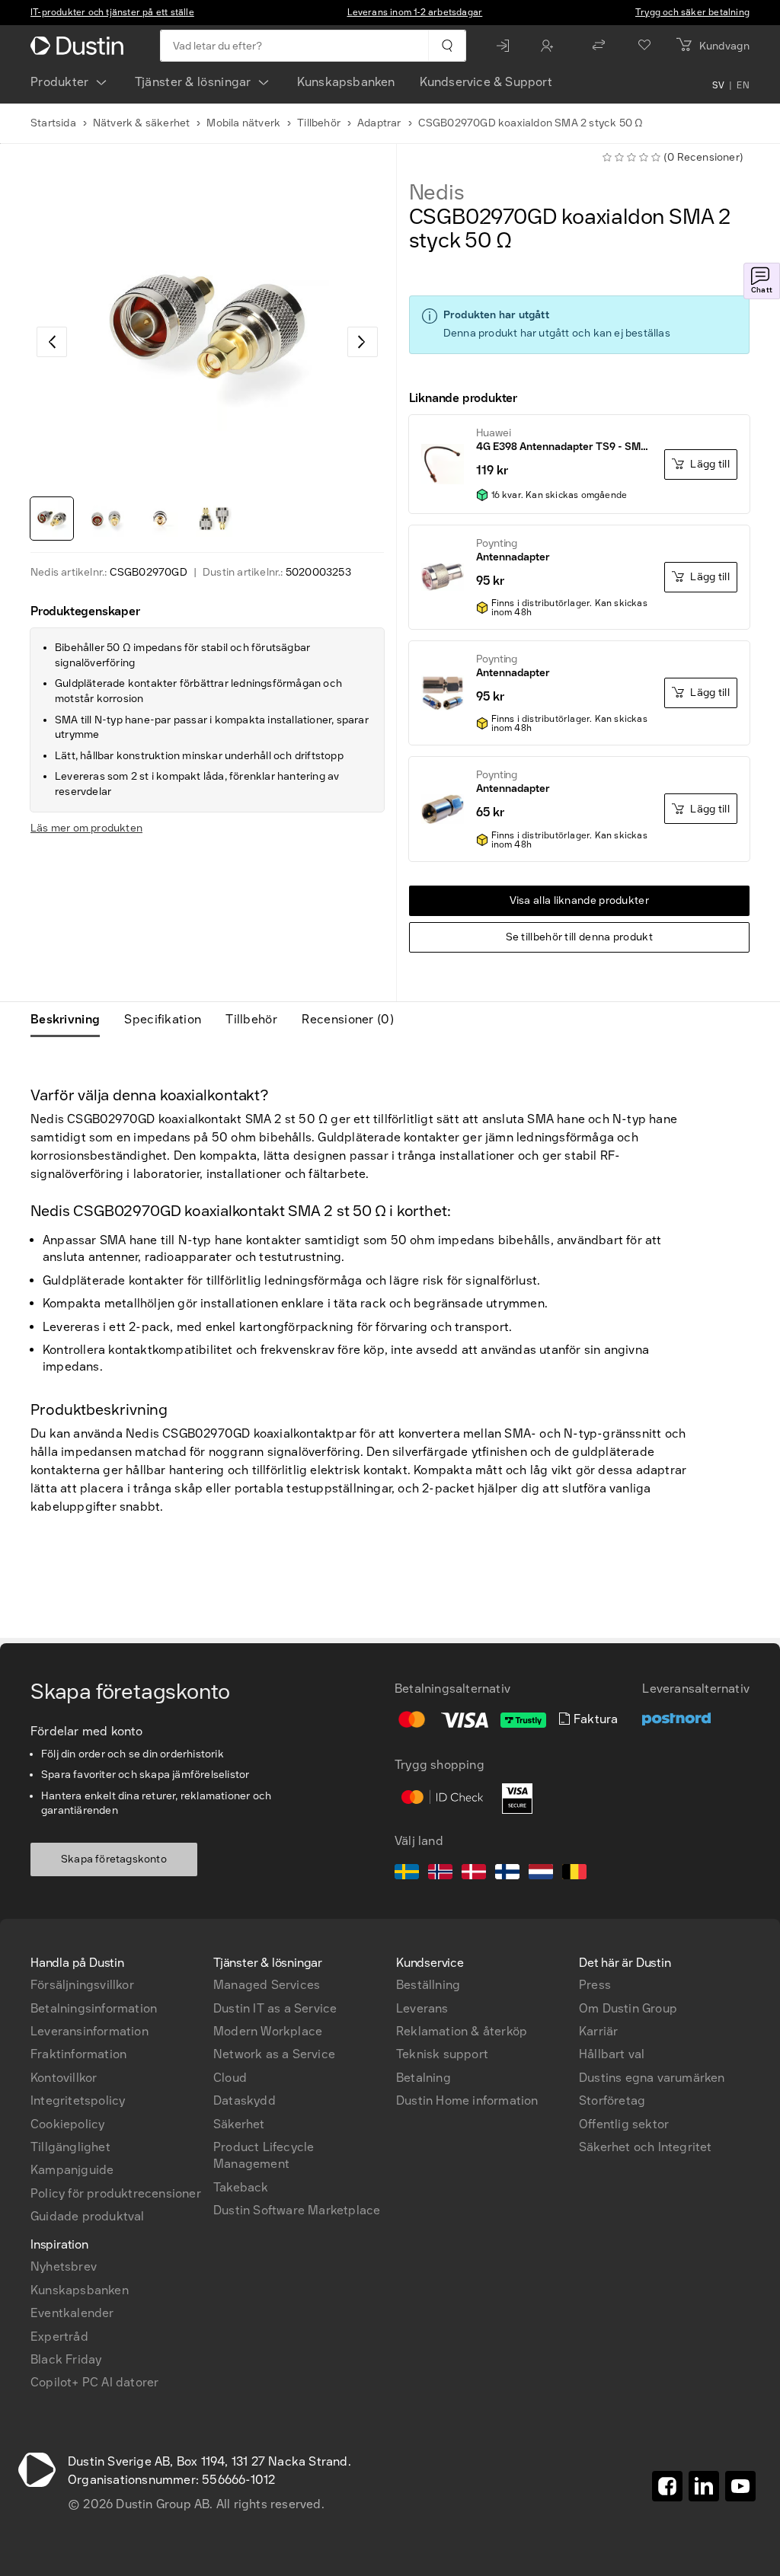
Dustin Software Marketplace (297, 2210)
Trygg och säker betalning (692, 12)
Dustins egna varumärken (652, 2078)
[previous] (52, 342)
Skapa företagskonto (114, 1859)
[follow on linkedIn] (704, 2486)
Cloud (230, 2078)
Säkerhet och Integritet (646, 2147)
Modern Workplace (268, 2031)
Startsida (53, 123)
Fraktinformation (78, 2054)
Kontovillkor (64, 2078)
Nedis (437, 193)
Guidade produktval (88, 2216)
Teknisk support (442, 2054)
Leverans (422, 2008)
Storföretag (612, 2100)
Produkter (60, 82)
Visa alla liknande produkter (579, 900)
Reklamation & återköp (462, 2031)
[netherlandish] (541, 1874)
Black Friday (66, 2359)
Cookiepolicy (67, 2124)
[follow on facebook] (667, 2486)
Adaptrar (379, 123)
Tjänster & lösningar (193, 82)
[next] (363, 342)
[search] (447, 46)
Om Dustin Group (628, 2008)
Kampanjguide (72, 2170)
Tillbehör (319, 123)
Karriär (598, 2031)
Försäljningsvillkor (82, 1985)
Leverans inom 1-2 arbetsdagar (415, 12)
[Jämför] (599, 46)
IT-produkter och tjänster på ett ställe (112, 12)
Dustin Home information (467, 2100)
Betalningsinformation (94, 2008)
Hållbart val (612, 2054)
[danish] (474, 1874)
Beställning (428, 1985)
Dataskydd (245, 2100)
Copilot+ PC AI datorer (94, 2382)
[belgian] (574, 1874)
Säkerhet (239, 2124)
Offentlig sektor (624, 2124)
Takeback (241, 2187)
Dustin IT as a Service (275, 2008)
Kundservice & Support (486, 82)
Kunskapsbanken (346, 82)
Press (595, 1985)
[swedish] (407, 1874)
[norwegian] (440, 1874)
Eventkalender (72, 2313)
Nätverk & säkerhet (142, 123)
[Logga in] (507, 46)
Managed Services (267, 1985)
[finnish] (507, 1874)
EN (743, 85)
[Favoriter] (644, 46)
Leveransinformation (90, 2031)
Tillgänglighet (70, 2147)
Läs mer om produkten (86, 828)
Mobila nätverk (243, 123)
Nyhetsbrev (64, 2266)
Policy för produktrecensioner (116, 2193)
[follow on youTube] (740, 2486)
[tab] (71, 1020)
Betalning (424, 2078)
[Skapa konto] (551, 46)
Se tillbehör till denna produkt (579, 937)
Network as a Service (274, 2054)
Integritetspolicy (78, 2100)
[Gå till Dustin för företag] (80, 46)
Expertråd (59, 2337)
